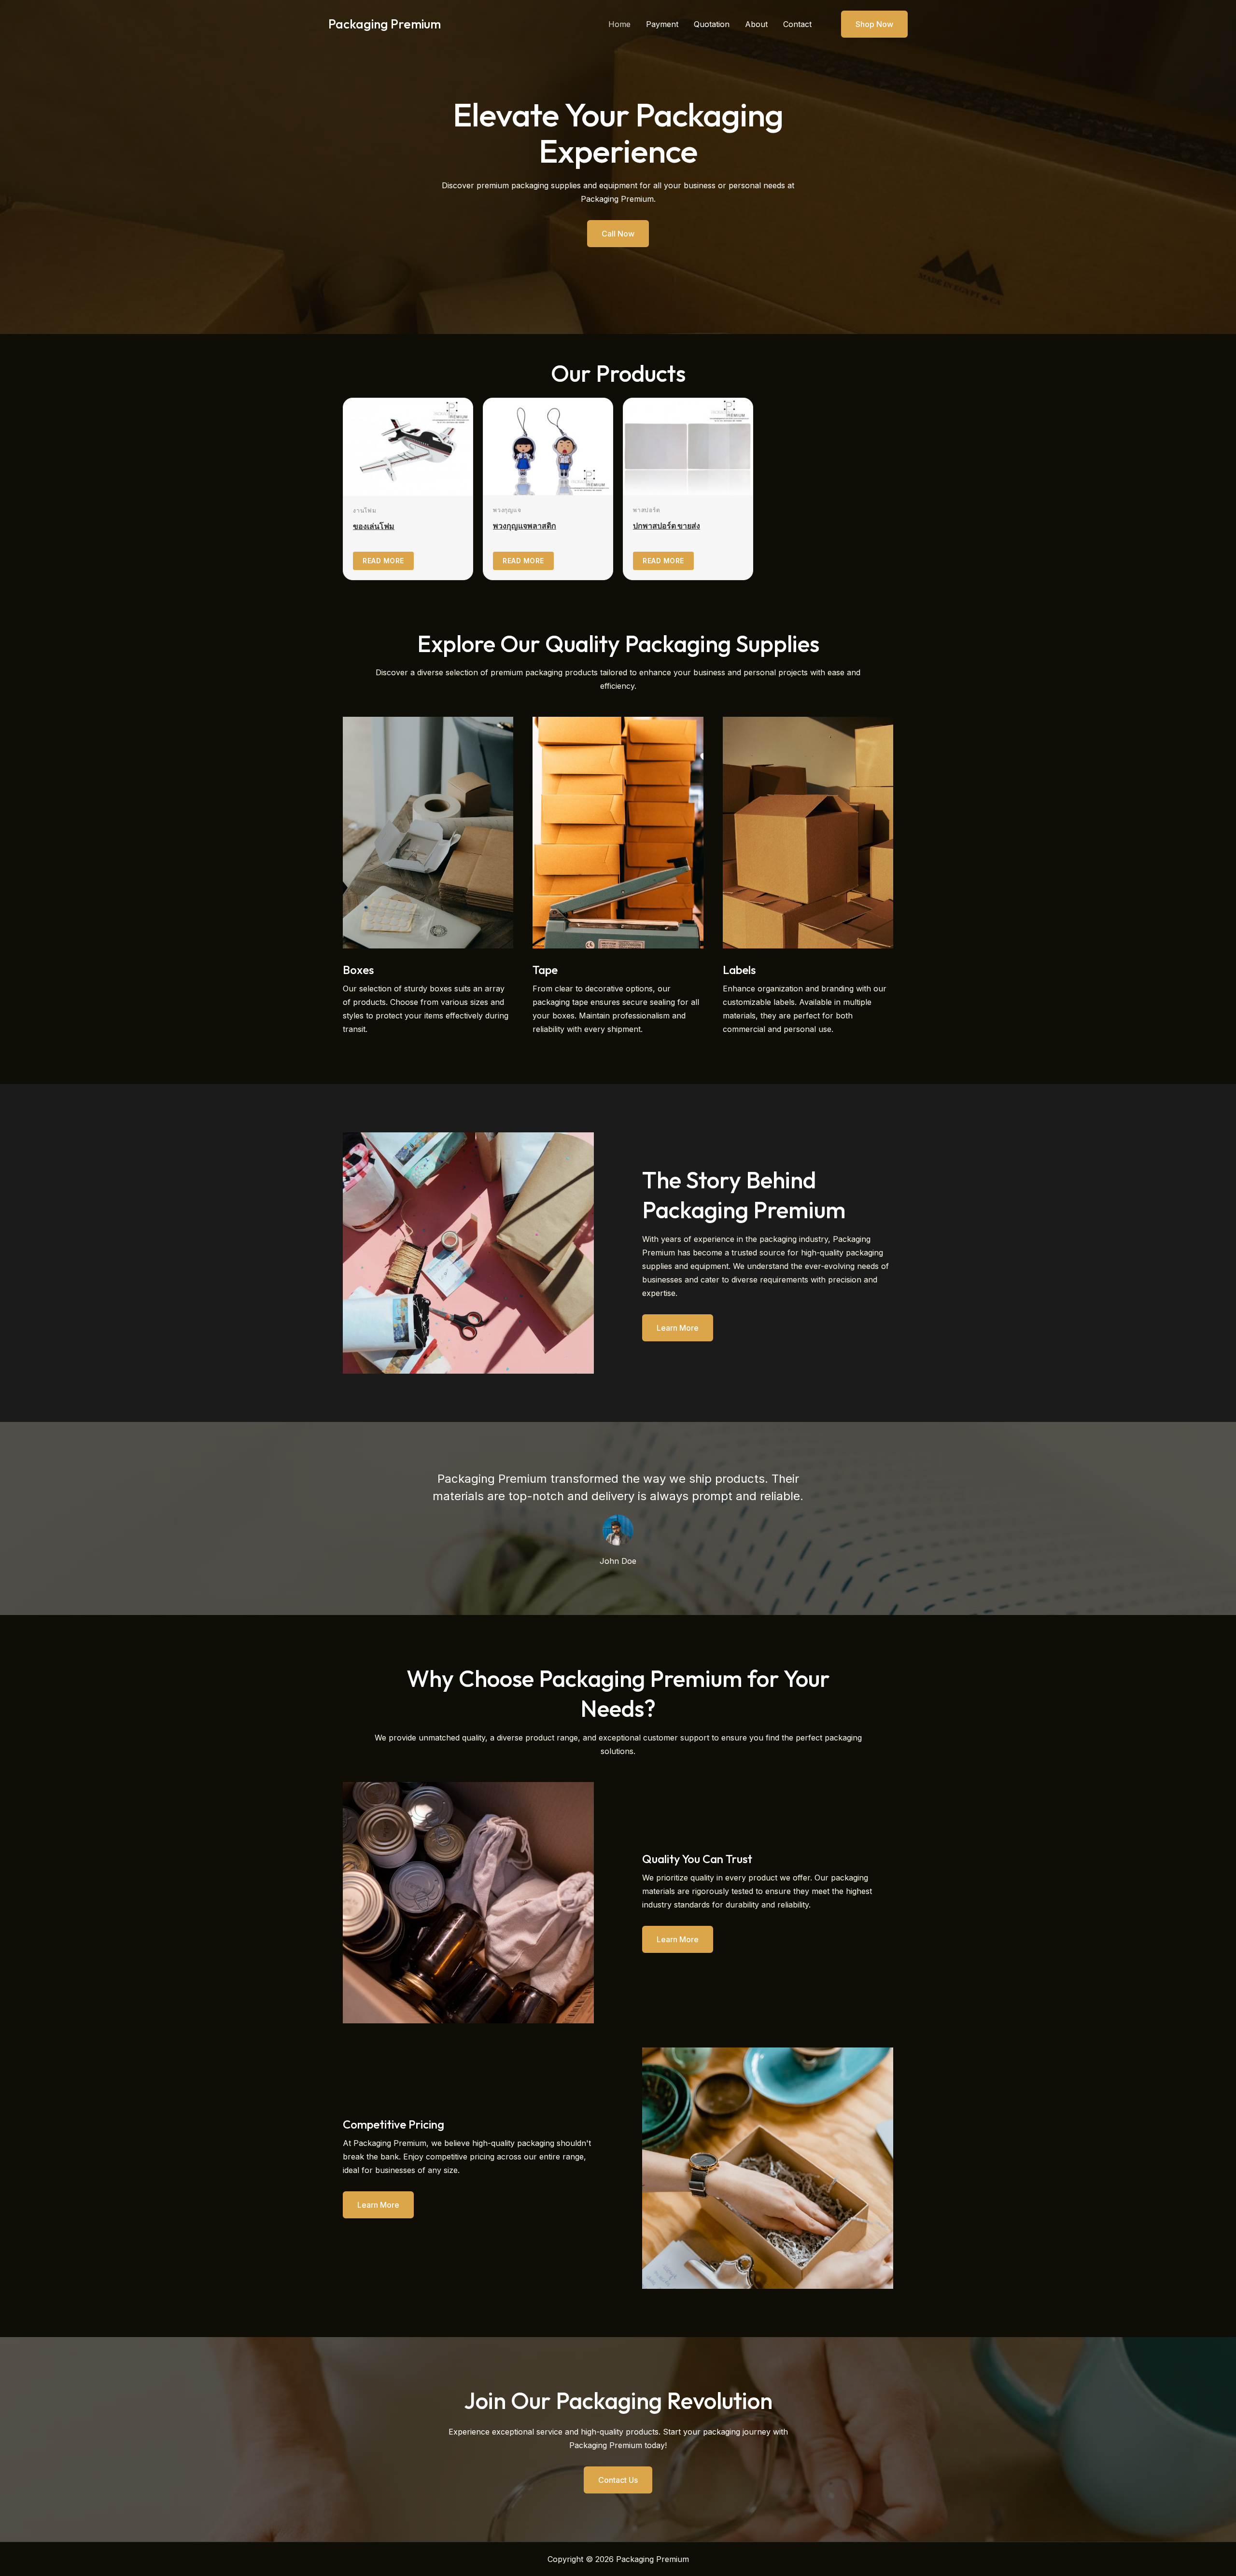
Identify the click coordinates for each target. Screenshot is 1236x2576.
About (756, 24)
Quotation (712, 24)
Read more (383, 561)
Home (619, 24)
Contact (797, 24)
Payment (662, 24)
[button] (868, 24)
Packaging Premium (385, 24)
